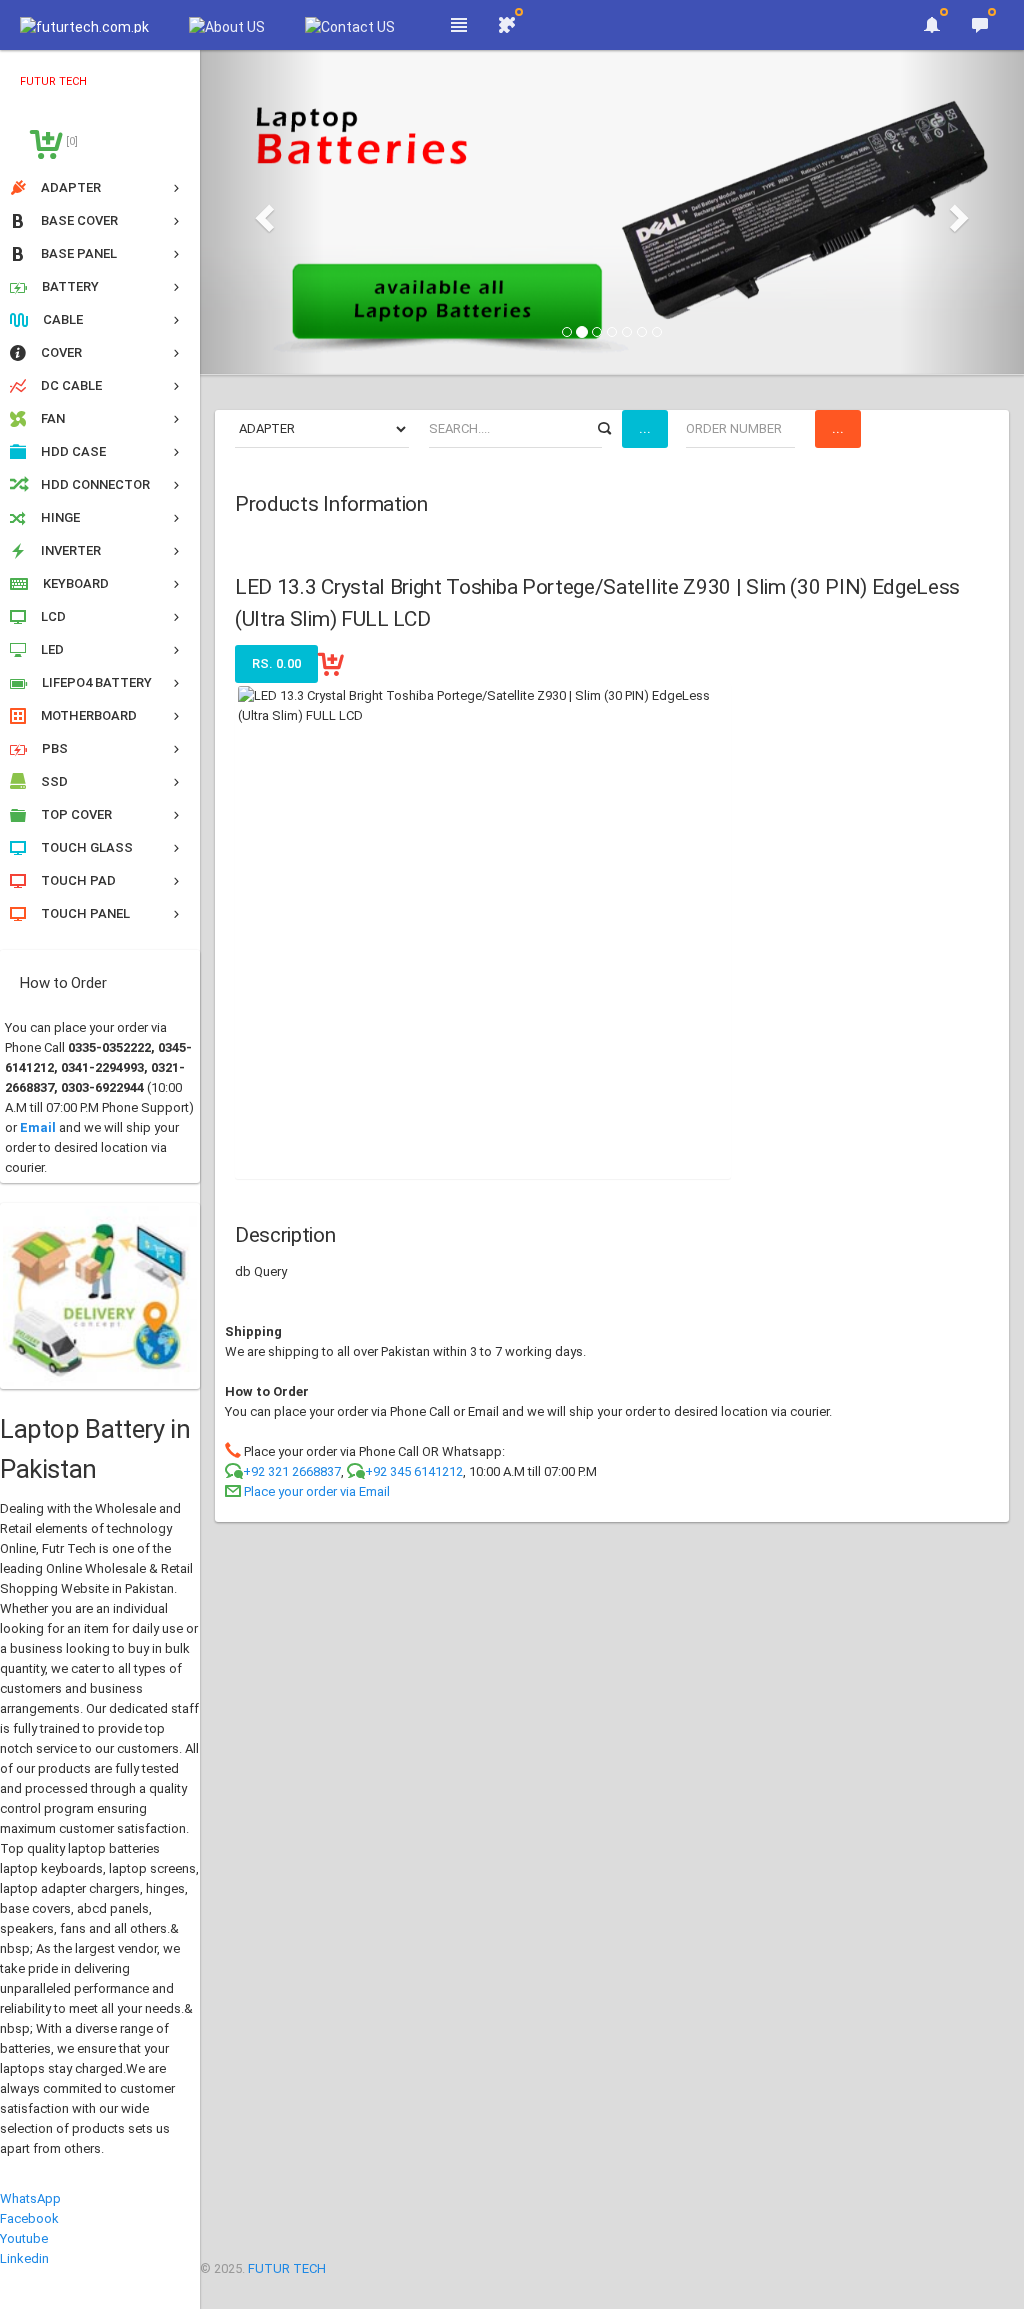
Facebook (29, 2218)
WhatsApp (30, 2198)
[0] (70, 141)
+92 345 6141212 (414, 1471)
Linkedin (24, 2258)
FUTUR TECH (287, 2268)
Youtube (24, 2238)
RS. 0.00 (276, 663)
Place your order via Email (317, 1491)
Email (38, 1127)
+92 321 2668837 (292, 1471)
